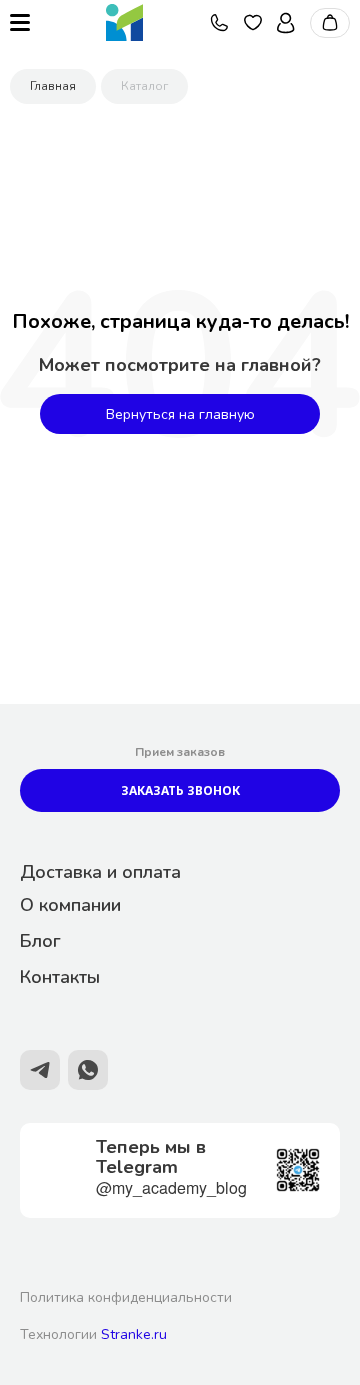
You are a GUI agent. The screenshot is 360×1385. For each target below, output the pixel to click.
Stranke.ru (134, 1334)
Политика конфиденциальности (126, 1297)
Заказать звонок (180, 790)
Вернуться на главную (180, 414)
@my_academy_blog (171, 1187)
